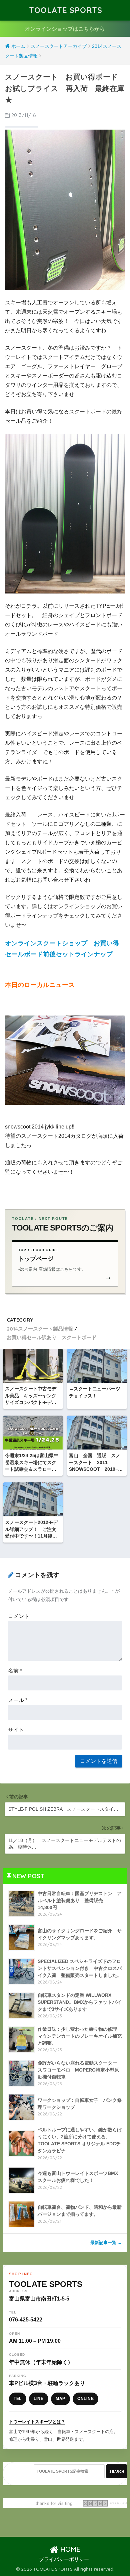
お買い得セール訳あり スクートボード (52, 1337)
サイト (16, 1730)
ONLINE (85, 2399)
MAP (60, 2399)
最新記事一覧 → (106, 2243)
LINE (39, 2399)
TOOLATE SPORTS (66, 10)
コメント (19, 1616)
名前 (15, 1671)
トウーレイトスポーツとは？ (37, 2422)
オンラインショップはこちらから (65, 29)
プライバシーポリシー (64, 2559)
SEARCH (117, 2471)
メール (18, 1700)
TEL (18, 2399)
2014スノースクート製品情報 (40, 1329)
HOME (69, 2549)
